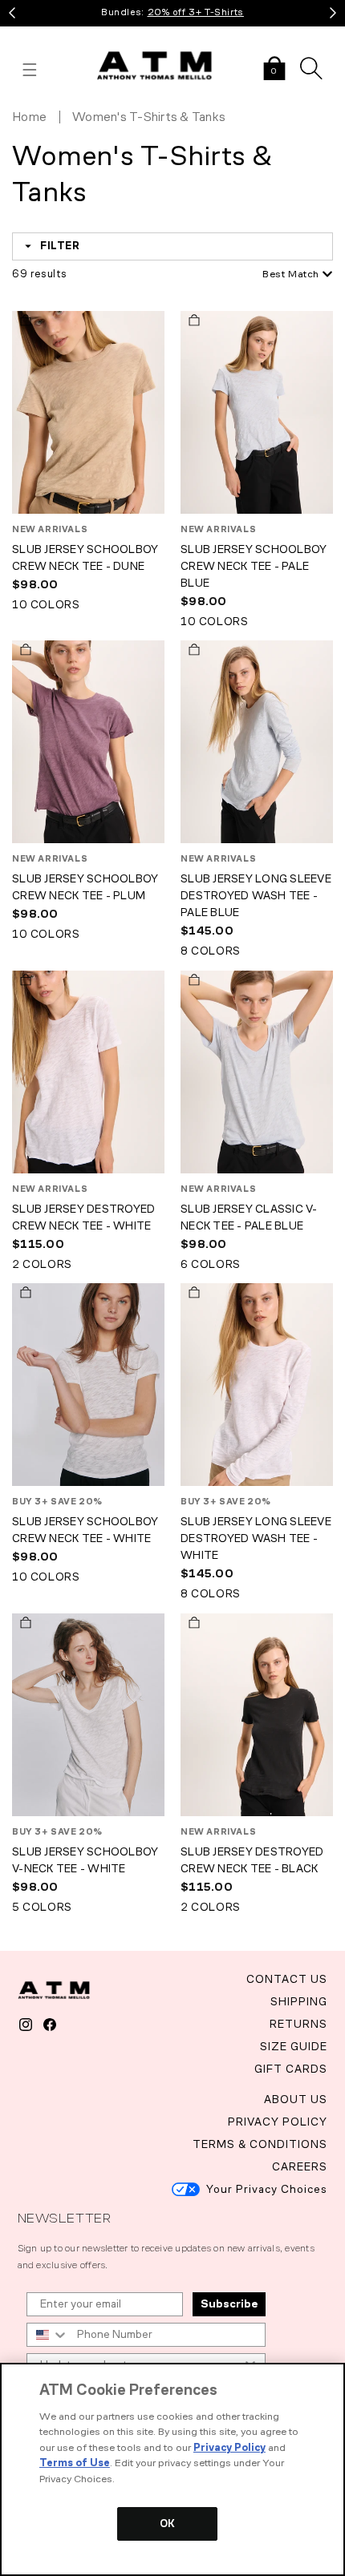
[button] (274, 70)
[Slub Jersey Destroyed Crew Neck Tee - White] (88, 1074)
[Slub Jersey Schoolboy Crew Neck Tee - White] (88, 1386)
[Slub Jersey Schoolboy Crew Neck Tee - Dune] (88, 414)
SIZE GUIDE (294, 2047)
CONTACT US (287, 1979)
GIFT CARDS (291, 2069)
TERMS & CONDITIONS (260, 2144)
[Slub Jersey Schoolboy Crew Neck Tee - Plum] (88, 743)
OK (167, 2524)
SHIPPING (299, 2002)
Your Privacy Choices (267, 2189)
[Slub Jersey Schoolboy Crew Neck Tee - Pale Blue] (257, 414)
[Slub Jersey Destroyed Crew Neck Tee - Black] (257, 1716)
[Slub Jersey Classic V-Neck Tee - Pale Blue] (257, 1074)
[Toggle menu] (30, 70)
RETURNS (298, 2024)
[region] (172, 2469)
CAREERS (300, 2167)
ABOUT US (296, 2100)
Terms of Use (75, 2463)
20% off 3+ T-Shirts (196, 12)
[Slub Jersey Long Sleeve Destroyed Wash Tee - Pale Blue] (257, 743)
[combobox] (273, 275)
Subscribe (229, 2304)
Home (29, 117)
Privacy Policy (229, 2447)
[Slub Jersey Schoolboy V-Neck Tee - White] (88, 1716)
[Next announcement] (333, 13)
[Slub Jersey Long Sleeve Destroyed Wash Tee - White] (257, 1386)
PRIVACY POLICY (278, 2122)
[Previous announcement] (12, 13)
